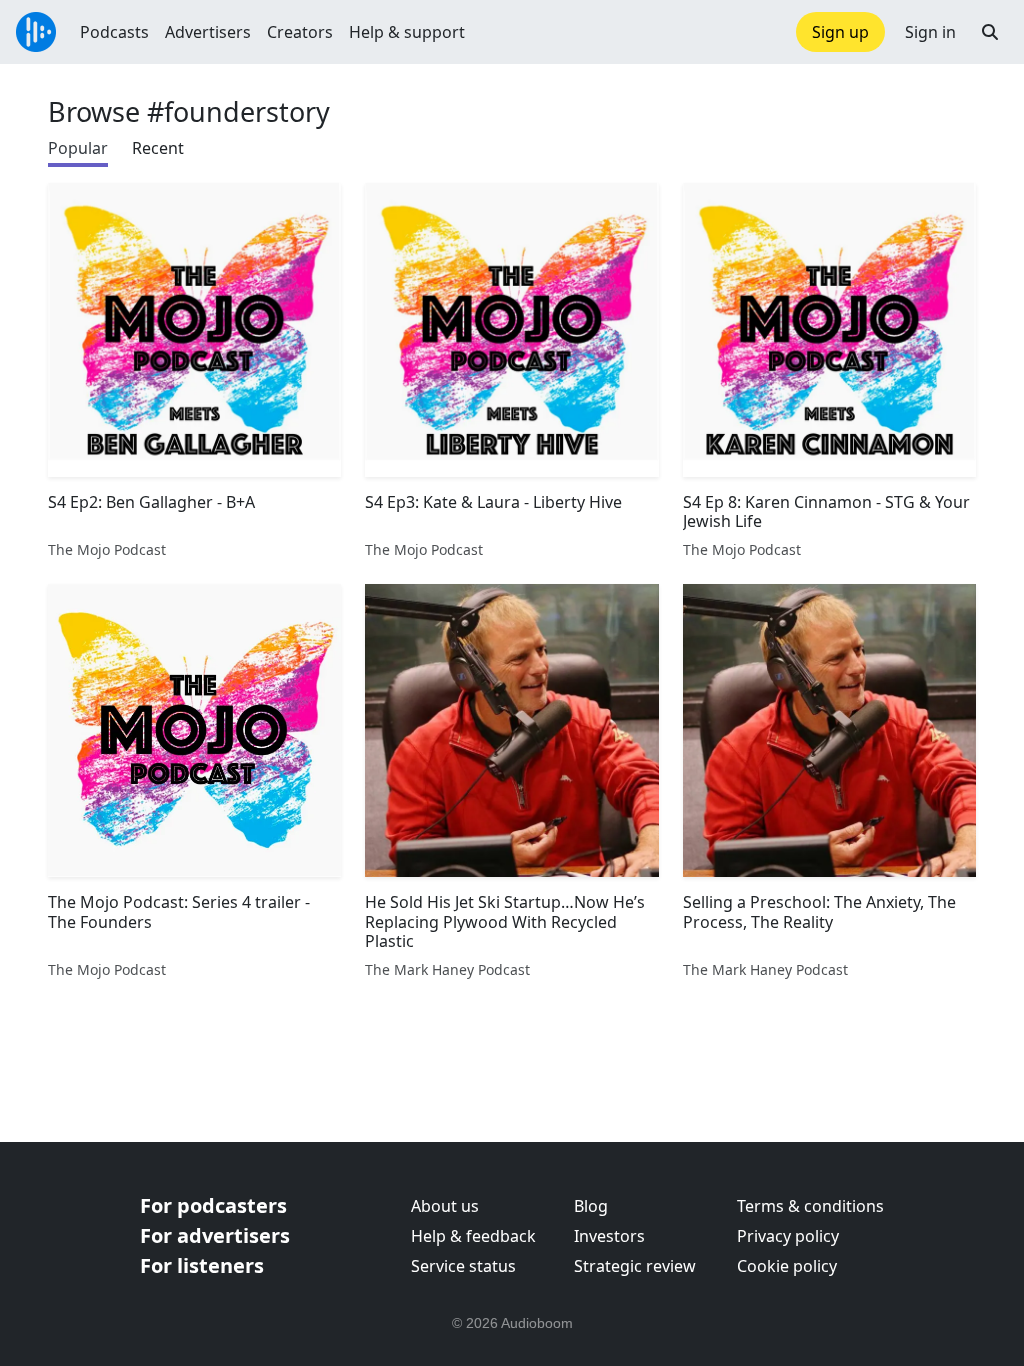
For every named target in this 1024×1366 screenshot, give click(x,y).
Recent (158, 148)
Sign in (930, 32)
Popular (78, 148)
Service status (463, 1266)
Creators (300, 32)
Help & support (407, 32)
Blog (591, 1206)
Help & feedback (473, 1236)
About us (445, 1206)
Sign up (840, 32)
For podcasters (213, 1205)
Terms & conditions (810, 1206)
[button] (990, 32)
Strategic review (635, 1266)
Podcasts (114, 32)
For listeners (202, 1265)
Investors (609, 1236)
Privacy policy (788, 1236)
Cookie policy (787, 1266)
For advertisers (215, 1235)
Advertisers (208, 32)
